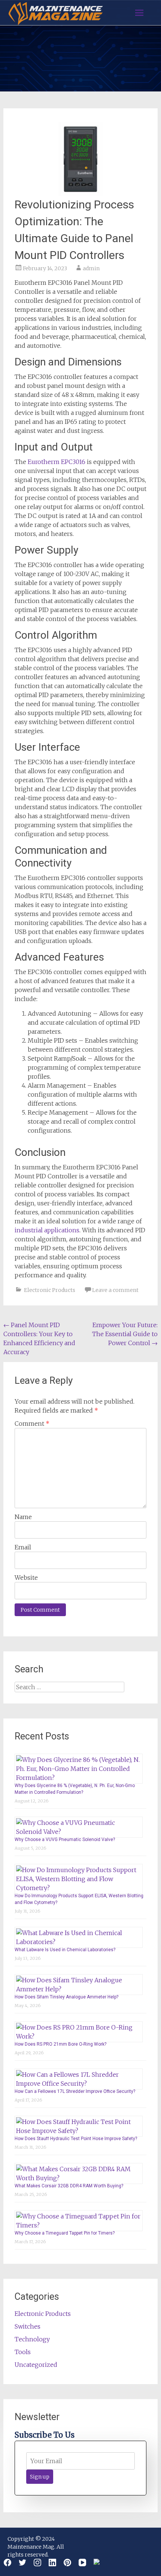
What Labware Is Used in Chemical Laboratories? (65, 1950)
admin (91, 268)
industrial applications (47, 1230)
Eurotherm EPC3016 (57, 462)
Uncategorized (36, 2365)
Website (26, 1578)
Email (23, 1547)
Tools (23, 2352)
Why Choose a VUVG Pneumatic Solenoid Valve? (65, 1840)
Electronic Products (50, 1290)
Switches (28, 2326)
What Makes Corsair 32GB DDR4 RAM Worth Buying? (69, 2186)
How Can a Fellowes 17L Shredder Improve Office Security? (75, 2091)
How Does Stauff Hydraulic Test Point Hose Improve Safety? (76, 2139)
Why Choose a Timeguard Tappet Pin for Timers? (65, 2233)
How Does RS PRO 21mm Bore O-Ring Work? (60, 2044)
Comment (32, 1423)
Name (23, 1517)
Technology (32, 2339)
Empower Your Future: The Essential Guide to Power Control (125, 1334)
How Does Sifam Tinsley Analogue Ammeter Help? (66, 1997)
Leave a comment (115, 1290)
